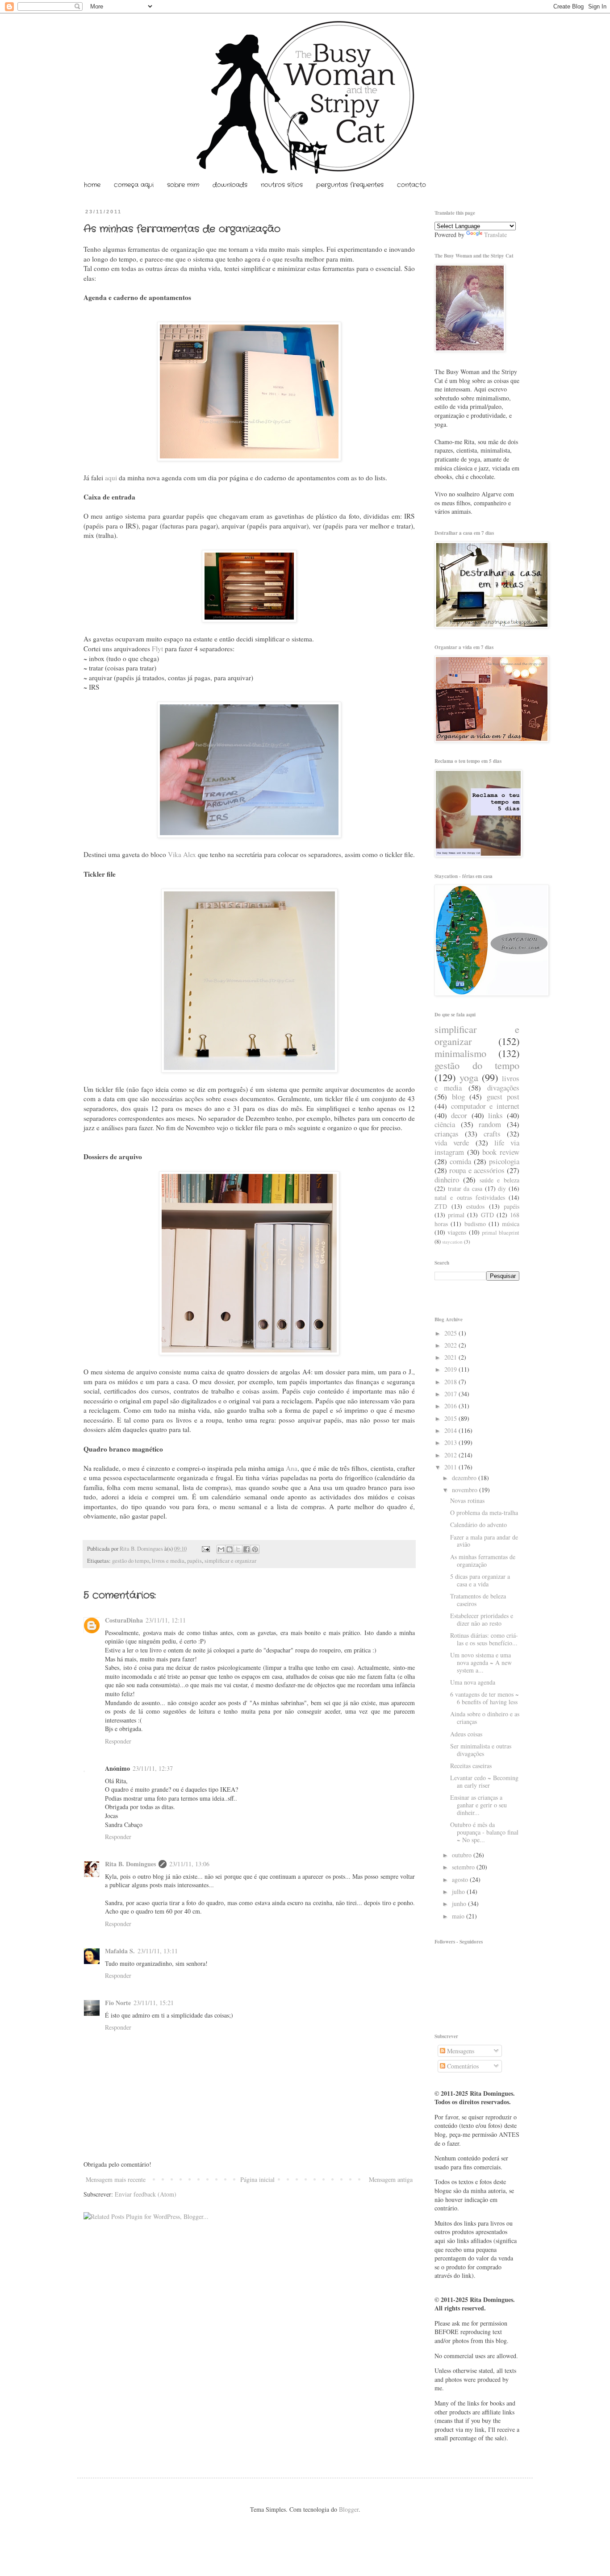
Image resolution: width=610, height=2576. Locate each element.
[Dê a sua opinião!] (230, 1549)
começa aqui (134, 185)
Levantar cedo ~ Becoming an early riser (484, 1781)
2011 (451, 1467)
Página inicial (257, 2179)
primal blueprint (501, 1233)
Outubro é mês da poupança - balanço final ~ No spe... (484, 1832)
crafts (492, 1134)
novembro (466, 1490)
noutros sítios (282, 185)
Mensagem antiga (391, 2179)
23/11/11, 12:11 (166, 1620)
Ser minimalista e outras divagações (481, 1750)
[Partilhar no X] (238, 1549)
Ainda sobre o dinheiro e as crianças (485, 1718)
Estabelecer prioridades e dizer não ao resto (482, 1619)
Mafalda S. (120, 1951)
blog (458, 1097)
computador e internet (485, 1106)
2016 (451, 1406)
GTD (487, 1215)
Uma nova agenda (473, 1682)
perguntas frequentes (350, 185)
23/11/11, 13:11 (158, 1951)
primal (456, 1215)
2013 (451, 1442)
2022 (451, 1345)
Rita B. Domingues (142, 1549)
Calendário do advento (478, 1525)
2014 (451, 1430)
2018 (451, 1382)
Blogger (349, 2509)
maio (459, 1916)
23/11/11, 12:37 (153, 1768)
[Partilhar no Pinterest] (255, 1549)
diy (502, 1188)
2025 (451, 1333)
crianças (447, 1134)
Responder (118, 1741)
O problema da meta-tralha (484, 1513)
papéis (194, 1561)
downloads (230, 185)
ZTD (441, 1206)
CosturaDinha (124, 1620)
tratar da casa (465, 1188)
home (92, 185)
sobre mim (183, 185)
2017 (451, 1394)
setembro (464, 1867)
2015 (451, 1418)
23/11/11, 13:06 (189, 1864)
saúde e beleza (500, 1180)
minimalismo (460, 1053)
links (495, 1115)
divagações (503, 1088)
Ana (292, 1468)
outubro (463, 1855)
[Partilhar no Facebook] (247, 1549)
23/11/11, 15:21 (154, 2003)
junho (460, 1904)
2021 (451, 1357)
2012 (451, 1455)
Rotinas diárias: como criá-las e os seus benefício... (484, 1639)
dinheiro (447, 1180)
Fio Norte (118, 2003)
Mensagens (460, 2051)
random (490, 1124)
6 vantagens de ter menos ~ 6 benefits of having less (485, 1698)
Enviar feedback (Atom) (146, 2194)
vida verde (452, 1142)
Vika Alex (182, 854)
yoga (469, 1077)
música (511, 1224)
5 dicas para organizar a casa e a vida (480, 1580)
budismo (475, 1224)
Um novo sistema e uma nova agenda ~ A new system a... (481, 1663)
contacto (412, 185)
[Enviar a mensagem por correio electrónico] (205, 1549)
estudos (475, 1206)
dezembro (465, 1478)
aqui (111, 478)
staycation (452, 1242)
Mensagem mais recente (116, 2179)
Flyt (157, 649)
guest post (503, 1097)
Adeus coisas (466, 1734)
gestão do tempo (131, 1561)
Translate (495, 235)
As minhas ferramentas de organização (483, 1561)
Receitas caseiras (471, 1766)
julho (459, 1891)
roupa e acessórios (477, 1170)
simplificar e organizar (230, 1561)
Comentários (462, 2066)
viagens (457, 1232)
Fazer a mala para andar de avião (484, 1541)
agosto (461, 1879)
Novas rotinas (467, 1500)
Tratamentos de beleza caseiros (478, 1600)
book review (501, 1152)
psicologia (504, 1161)
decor (459, 1115)
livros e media (168, 1561)
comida (460, 1161)
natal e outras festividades (470, 1197)
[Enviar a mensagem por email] (221, 1549)
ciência (445, 1124)
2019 (451, 1369)
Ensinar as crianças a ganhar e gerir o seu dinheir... (478, 1805)
